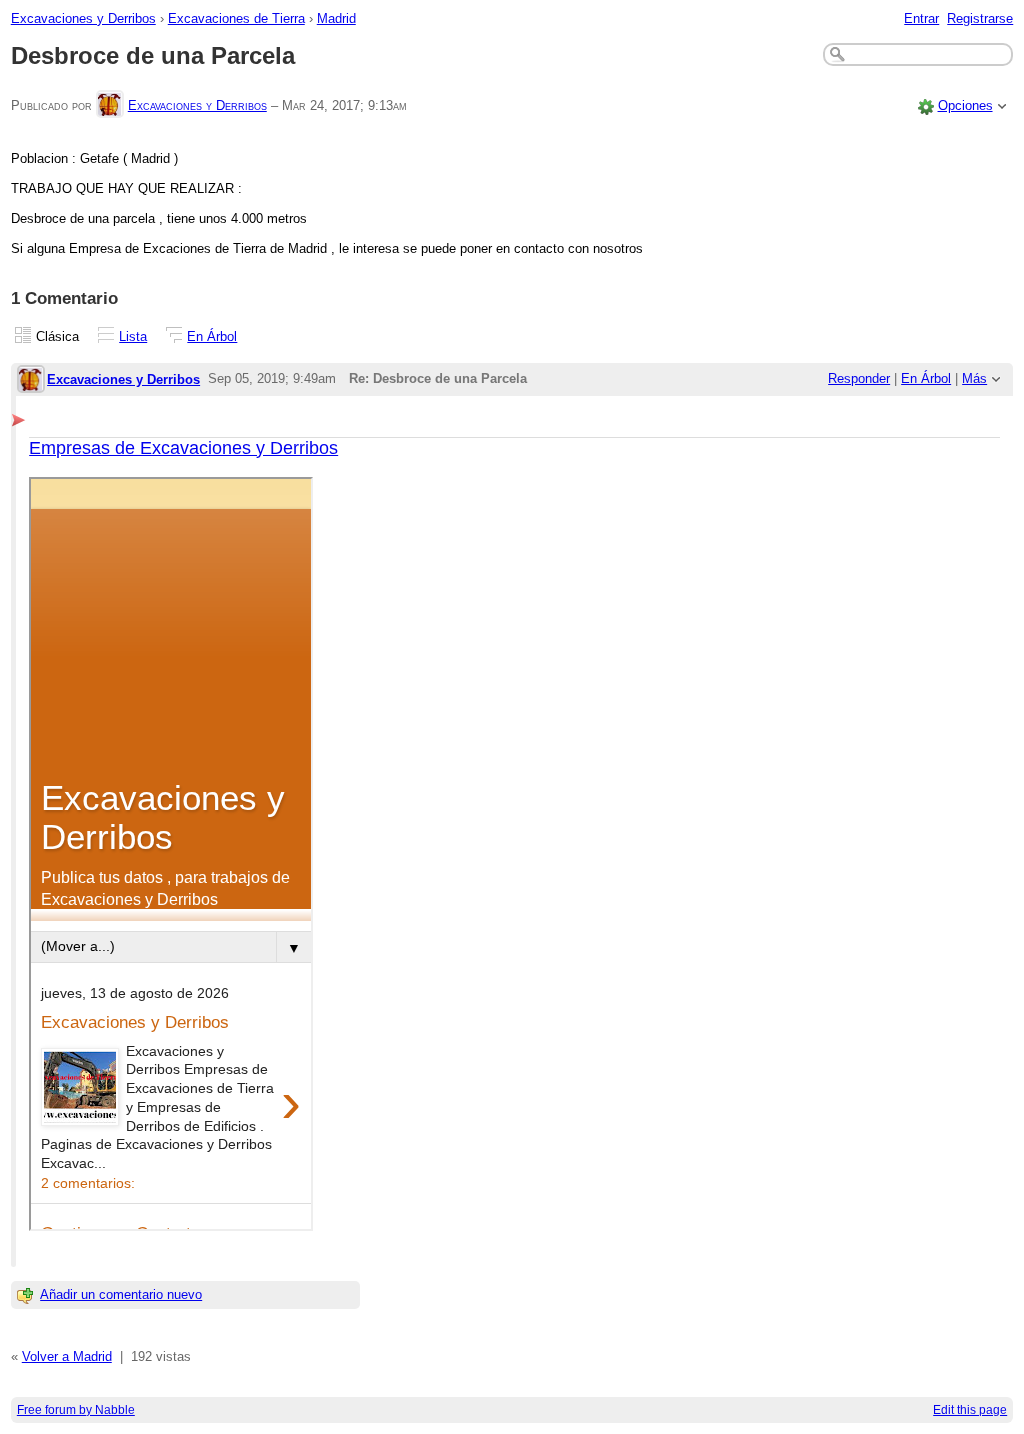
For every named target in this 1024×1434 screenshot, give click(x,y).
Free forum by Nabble (76, 1410)
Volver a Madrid (67, 1356)
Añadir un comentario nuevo (121, 1294)
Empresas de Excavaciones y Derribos (183, 448)
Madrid (336, 18)
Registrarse (980, 18)
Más (974, 378)
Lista (133, 336)
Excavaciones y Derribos (83, 18)
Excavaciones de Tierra (236, 18)
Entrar (921, 18)
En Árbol (212, 336)
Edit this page (970, 1410)
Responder (859, 378)
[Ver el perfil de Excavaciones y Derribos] (110, 105)
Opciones (965, 105)
